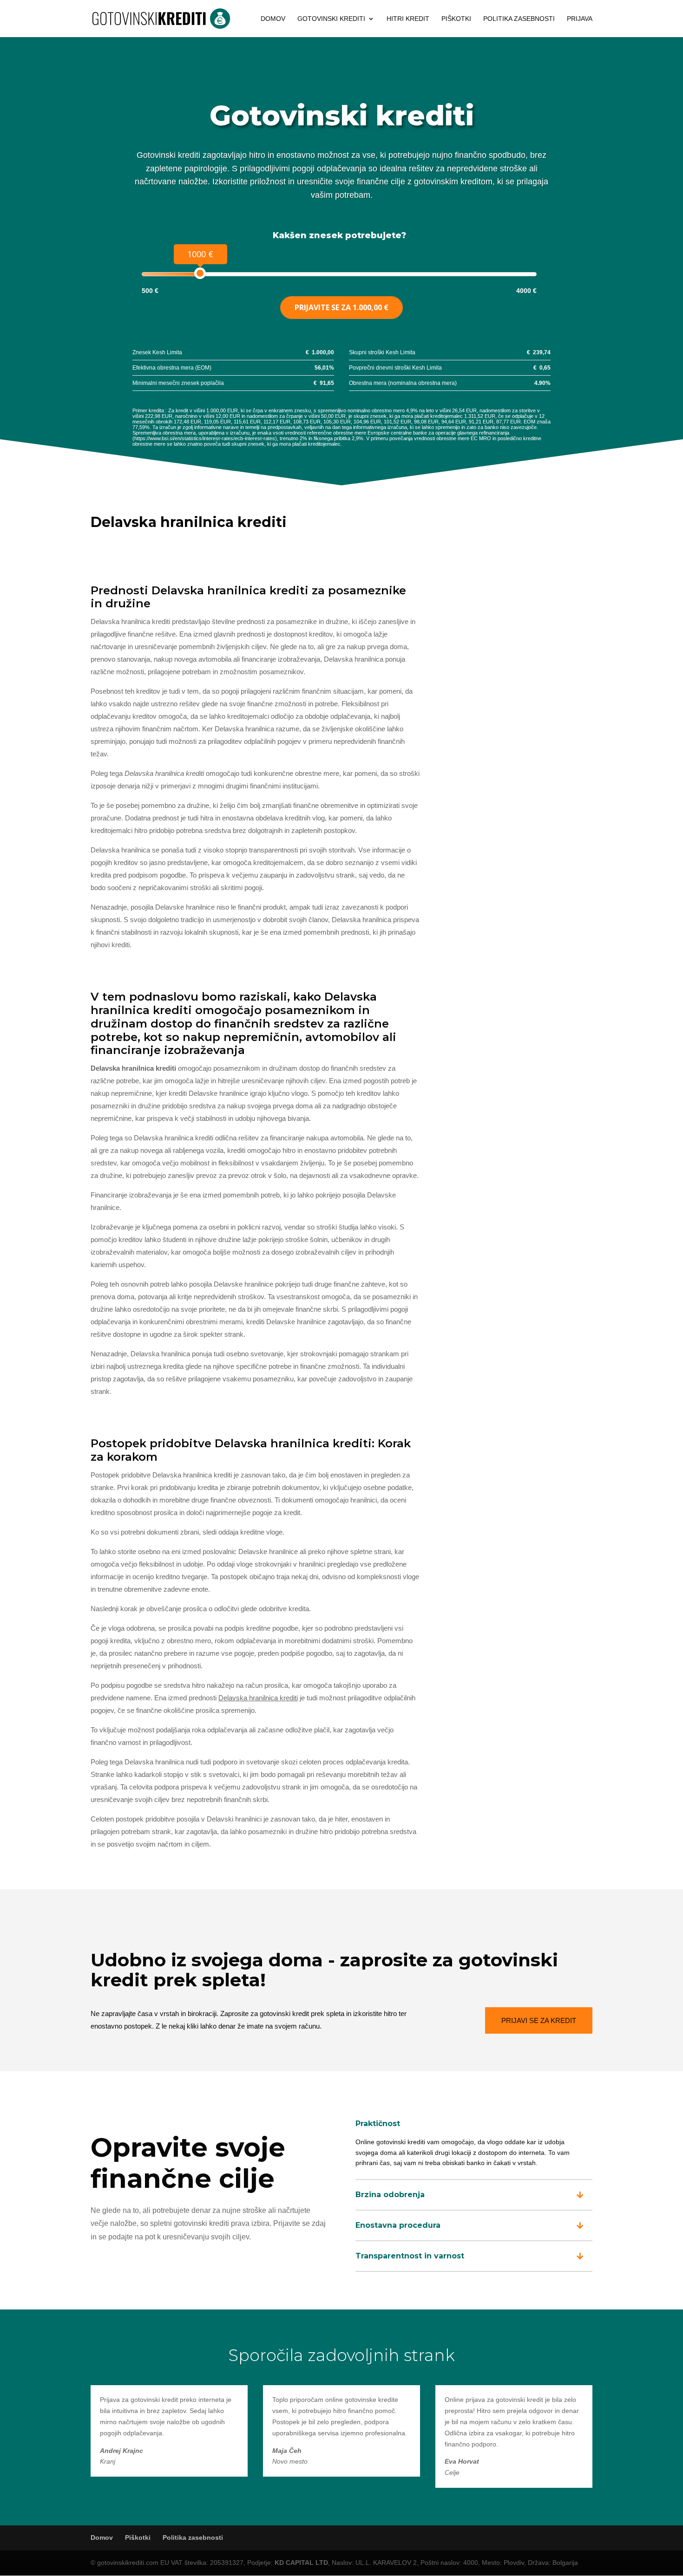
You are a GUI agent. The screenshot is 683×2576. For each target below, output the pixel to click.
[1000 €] (200, 273)
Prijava (580, 19)
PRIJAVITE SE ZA (341, 307)
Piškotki (456, 19)
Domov (273, 19)
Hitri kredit (408, 19)
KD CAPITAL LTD (301, 2563)
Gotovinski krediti (331, 19)
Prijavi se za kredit (539, 2020)
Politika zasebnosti (519, 19)
